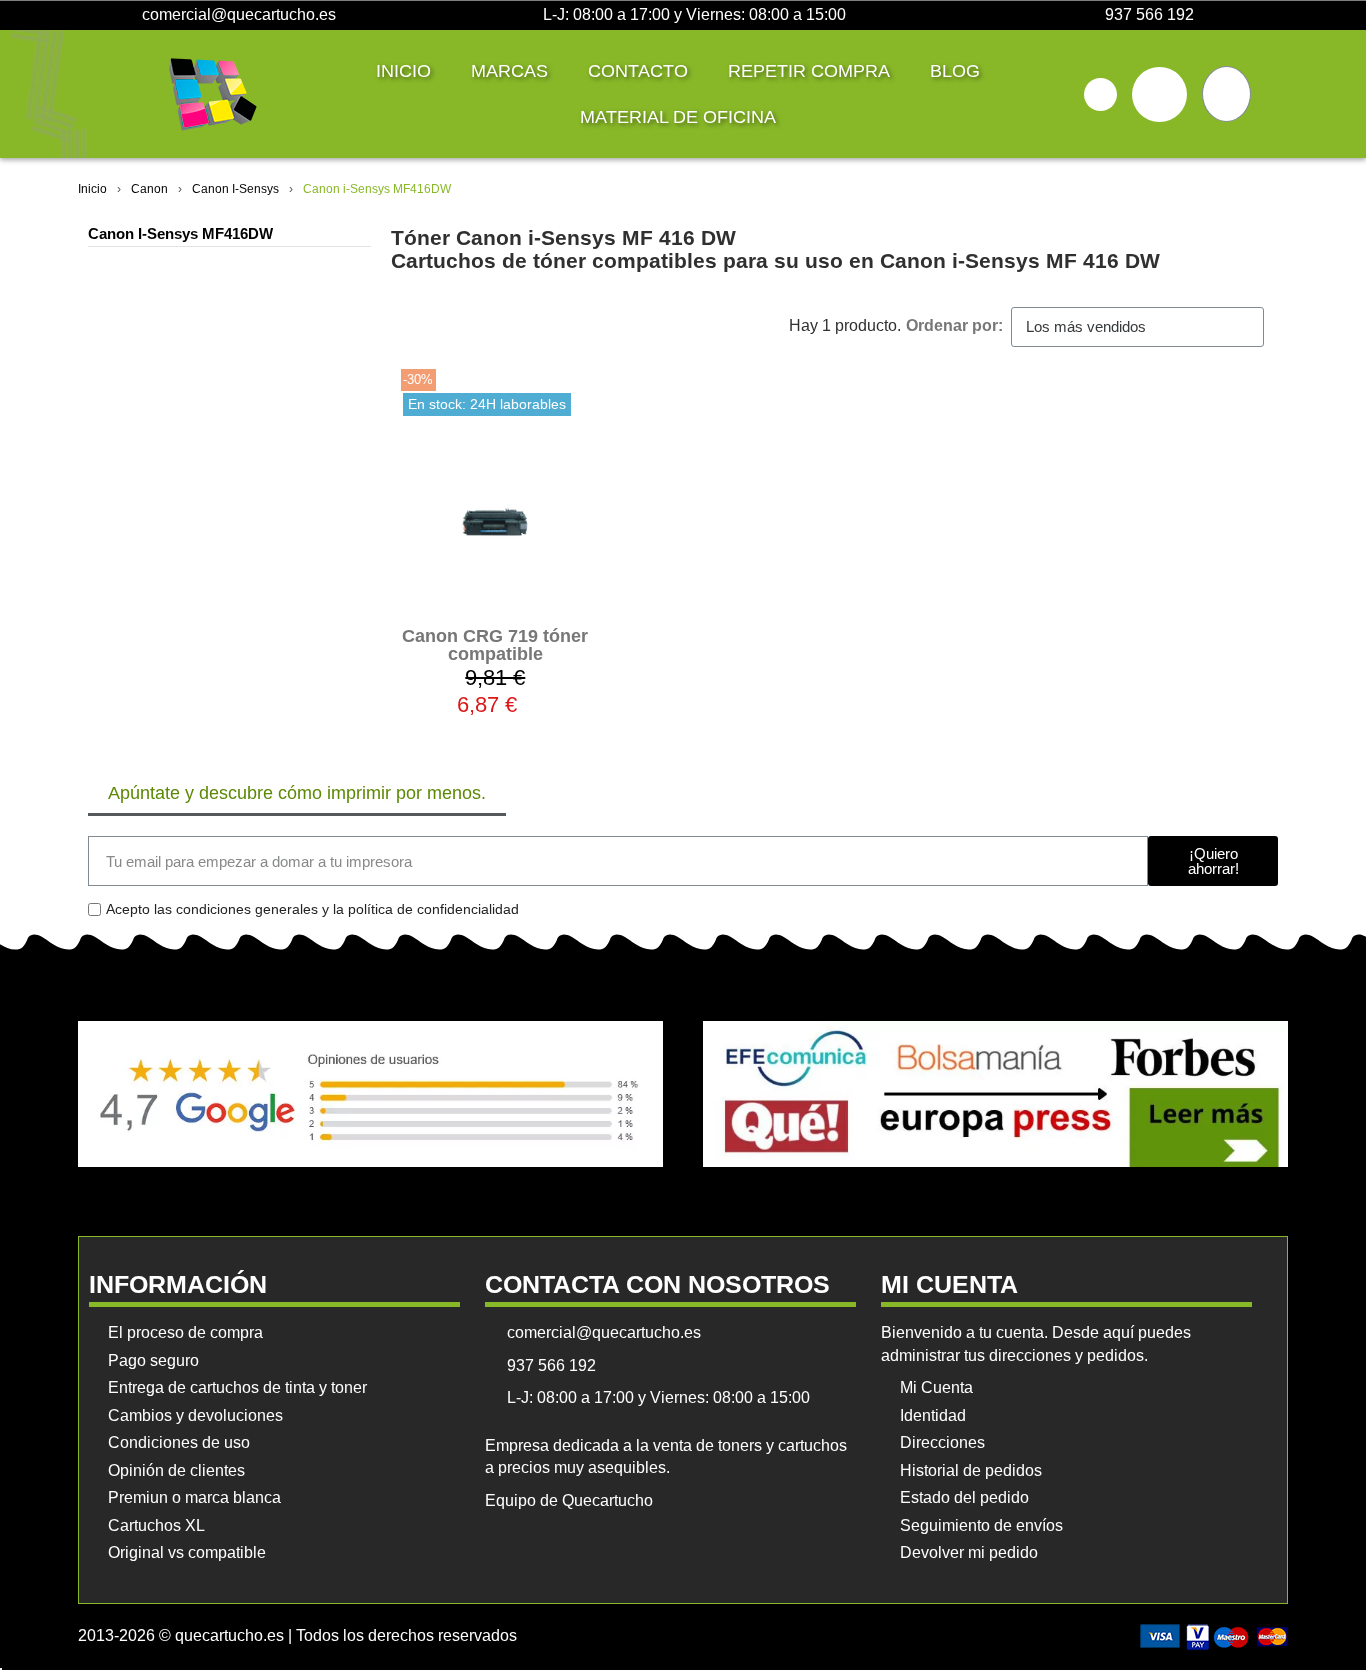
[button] (1100, 94)
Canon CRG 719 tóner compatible (495, 645)
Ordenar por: (954, 325)
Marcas (509, 71)
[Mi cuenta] (1159, 94)
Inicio (403, 71)
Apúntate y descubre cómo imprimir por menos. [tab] (297, 793)
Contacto (638, 71)
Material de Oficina (678, 117)
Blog (955, 71)
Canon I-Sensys (235, 189)
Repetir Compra (809, 71)
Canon (149, 189)
